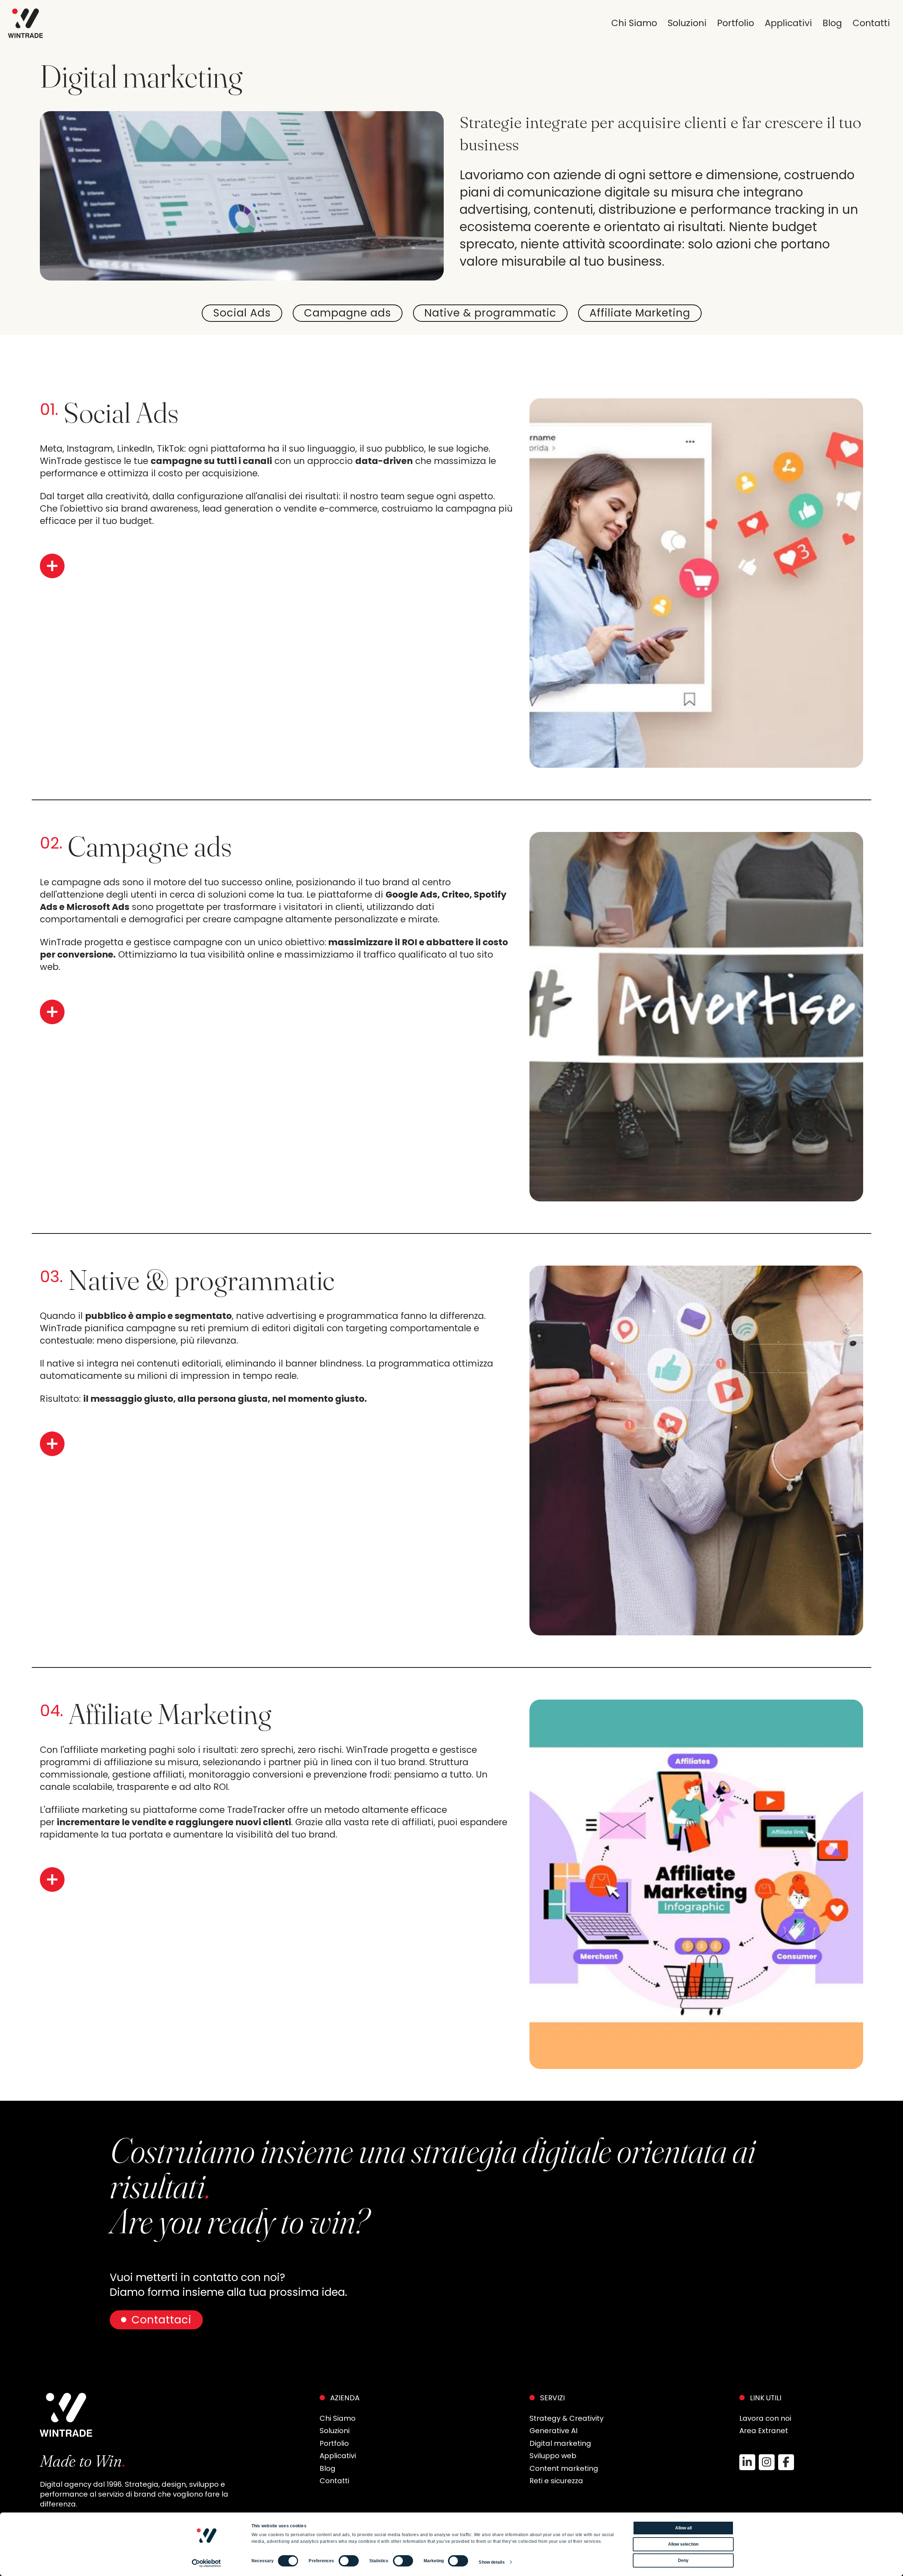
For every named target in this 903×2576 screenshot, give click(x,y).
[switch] (349, 2561)
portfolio (736, 23)
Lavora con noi (765, 2418)
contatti (871, 23)
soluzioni (687, 23)
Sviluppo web (553, 2456)
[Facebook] (786, 2462)
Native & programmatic (490, 313)
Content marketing (564, 2468)
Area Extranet (764, 2431)
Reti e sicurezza (556, 2481)
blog (832, 23)
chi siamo (634, 23)
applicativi (788, 23)
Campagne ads (348, 313)
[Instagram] (767, 2462)
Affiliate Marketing (640, 313)
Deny (683, 2560)
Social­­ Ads (242, 313)
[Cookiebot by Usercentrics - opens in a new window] (207, 2563)
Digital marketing (560, 2443)
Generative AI (553, 2431)
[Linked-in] (747, 2462)
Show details (492, 2562)
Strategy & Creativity (566, 2418)
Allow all (683, 2528)
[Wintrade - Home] (26, 23)
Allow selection (683, 2544)
